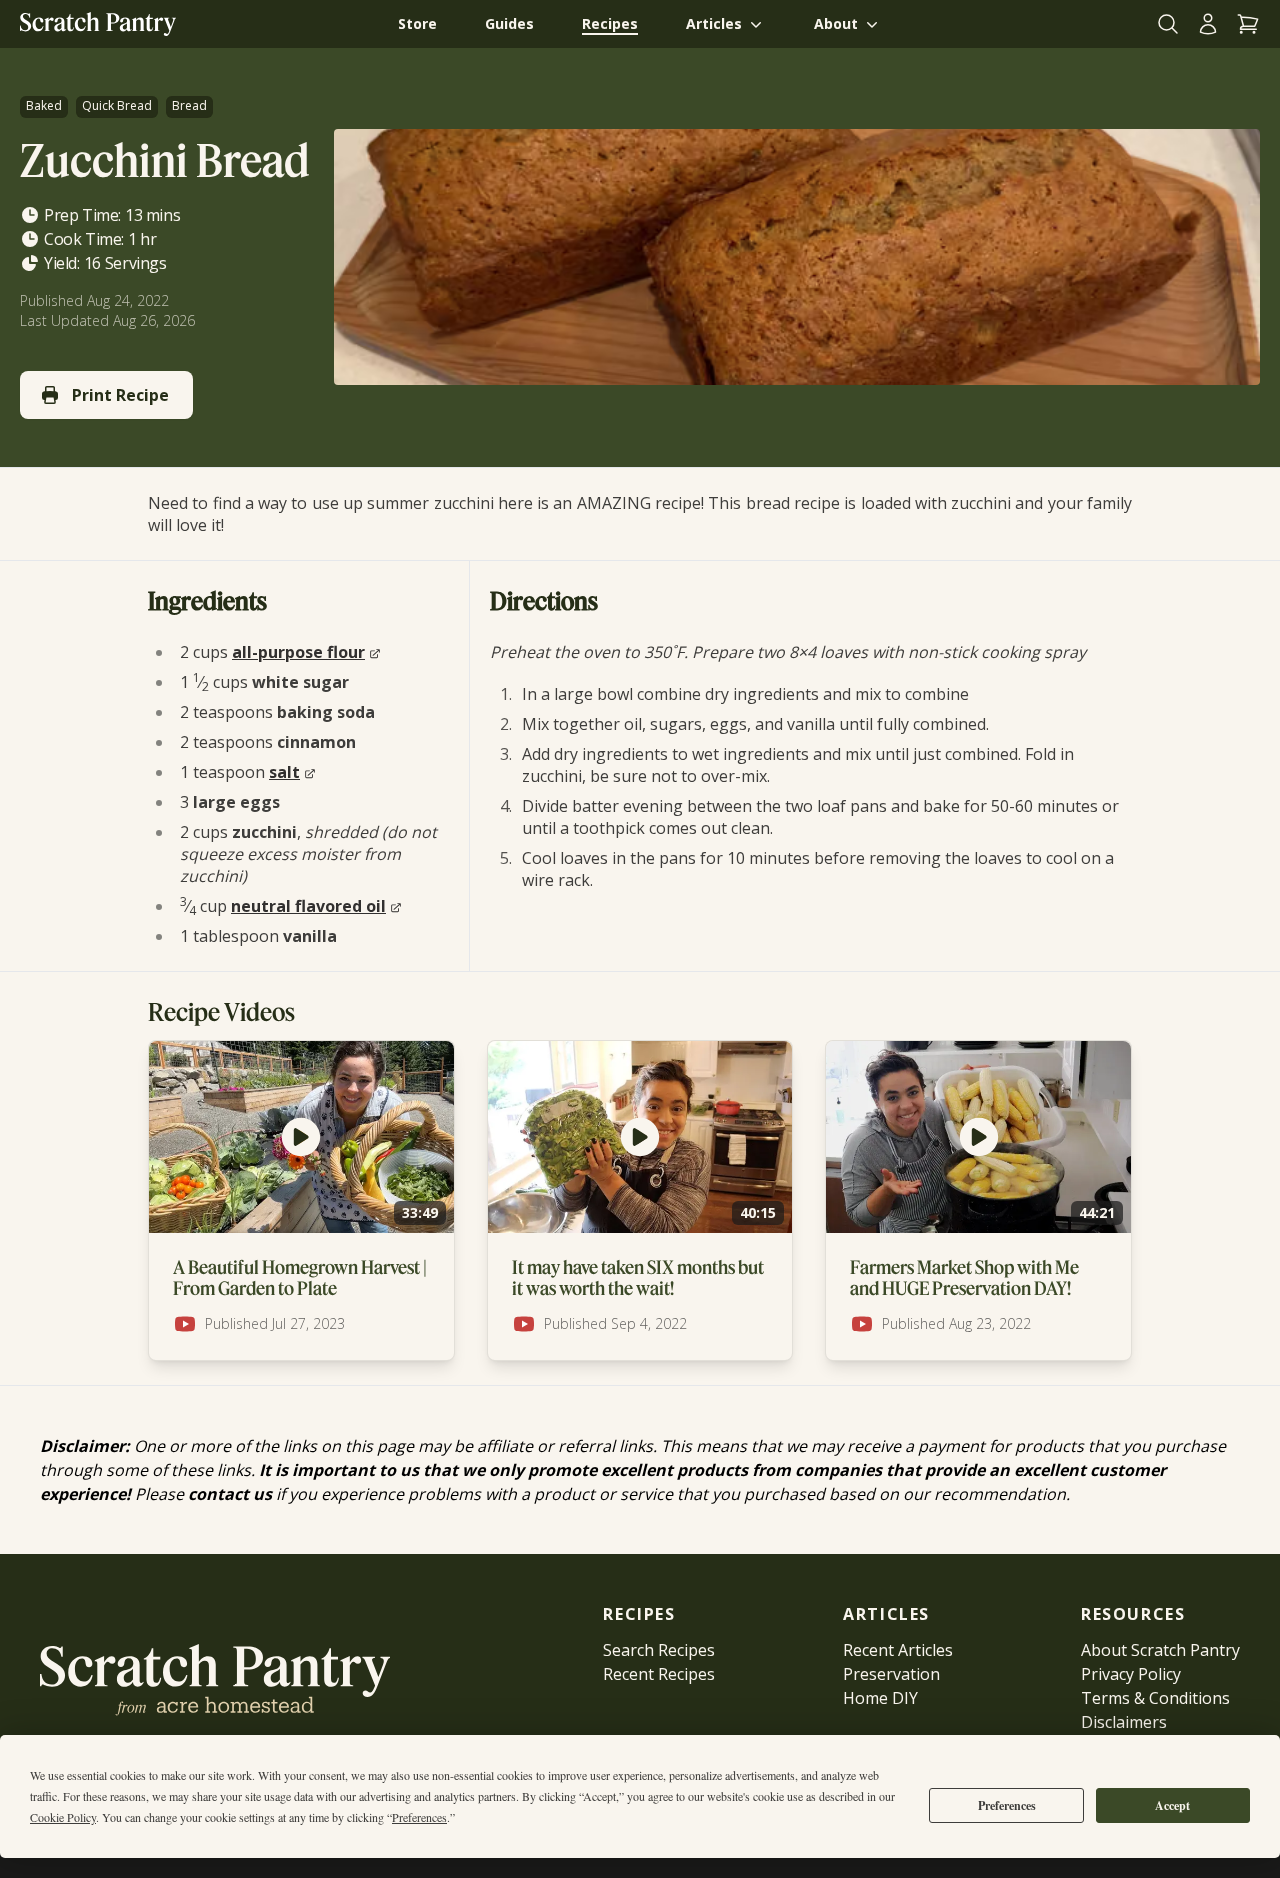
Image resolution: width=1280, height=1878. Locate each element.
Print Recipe (120, 395)
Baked (44, 105)
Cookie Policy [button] (63, 1817)
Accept (1172, 1805)
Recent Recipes (659, 1674)
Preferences (1007, 1805)
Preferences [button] (419, 1817)
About (836, 23)
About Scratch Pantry (1160, 1650)
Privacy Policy (1131, 1674)
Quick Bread (117, 105)
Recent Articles (898, 1650)
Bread (189, 105)
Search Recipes (659, 1650)
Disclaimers (1124, 1722)
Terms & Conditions (1155, 1698)
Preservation (891, 1674)
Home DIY (880, 1698)
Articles (714, 23)
